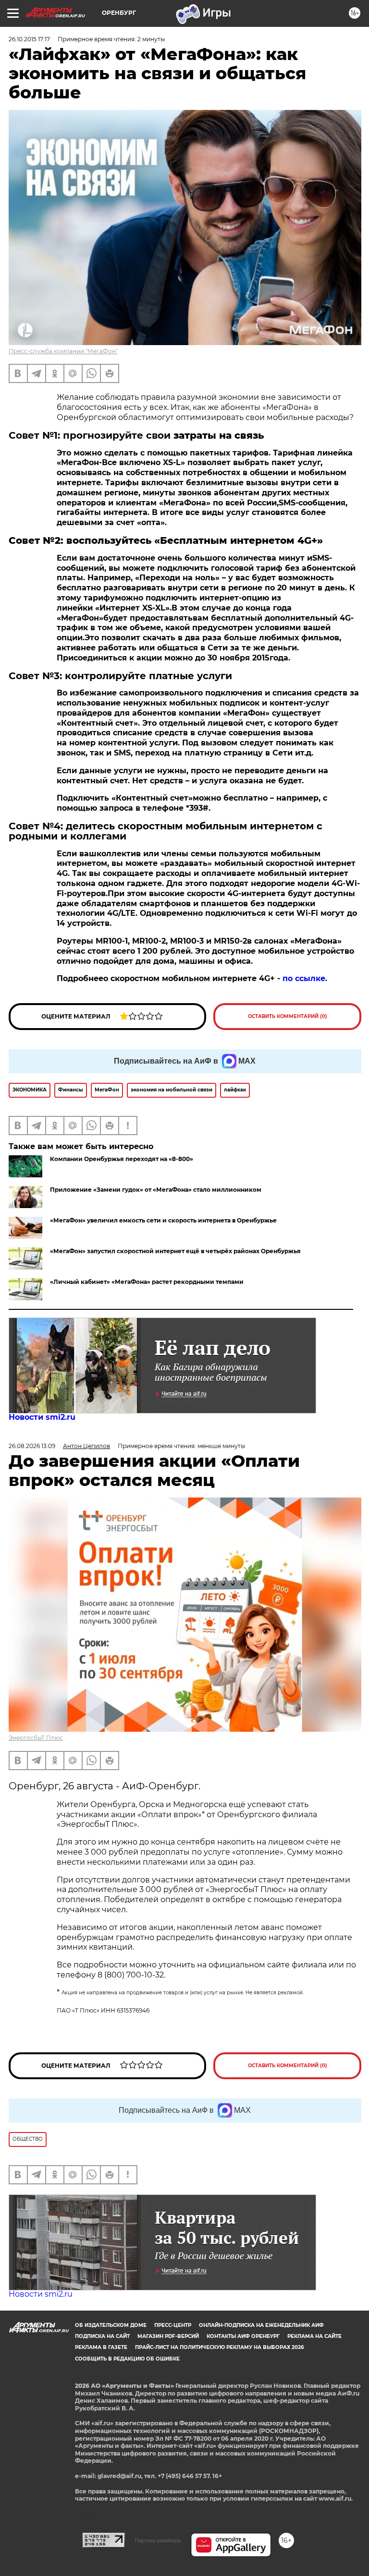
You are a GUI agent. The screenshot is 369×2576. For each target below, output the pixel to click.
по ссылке (304, 978)
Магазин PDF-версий (168, 2336)
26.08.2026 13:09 (32, 1446)
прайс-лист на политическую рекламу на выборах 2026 (219, 2347)
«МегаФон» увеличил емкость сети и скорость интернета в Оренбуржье (163, 1220)
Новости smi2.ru (42, 1417)
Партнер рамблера (158, 2540)
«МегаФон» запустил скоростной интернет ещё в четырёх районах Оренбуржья (175, 1251)
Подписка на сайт (102, 2336)
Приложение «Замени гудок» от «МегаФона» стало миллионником (156, 1190)
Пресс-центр (173, 2325)
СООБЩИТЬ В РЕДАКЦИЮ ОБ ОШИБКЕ (127, 2359)
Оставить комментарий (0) (288, 1016)
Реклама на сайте (314, 2336)
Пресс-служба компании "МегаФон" (63, 351)
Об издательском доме (111, 2325)
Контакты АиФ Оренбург (243, 2336)
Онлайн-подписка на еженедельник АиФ (261, 2325)
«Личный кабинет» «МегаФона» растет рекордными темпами (147, 1282)
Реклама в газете (101, 2347)
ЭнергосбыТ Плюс (36, 1738)
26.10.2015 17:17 (29, 39)
